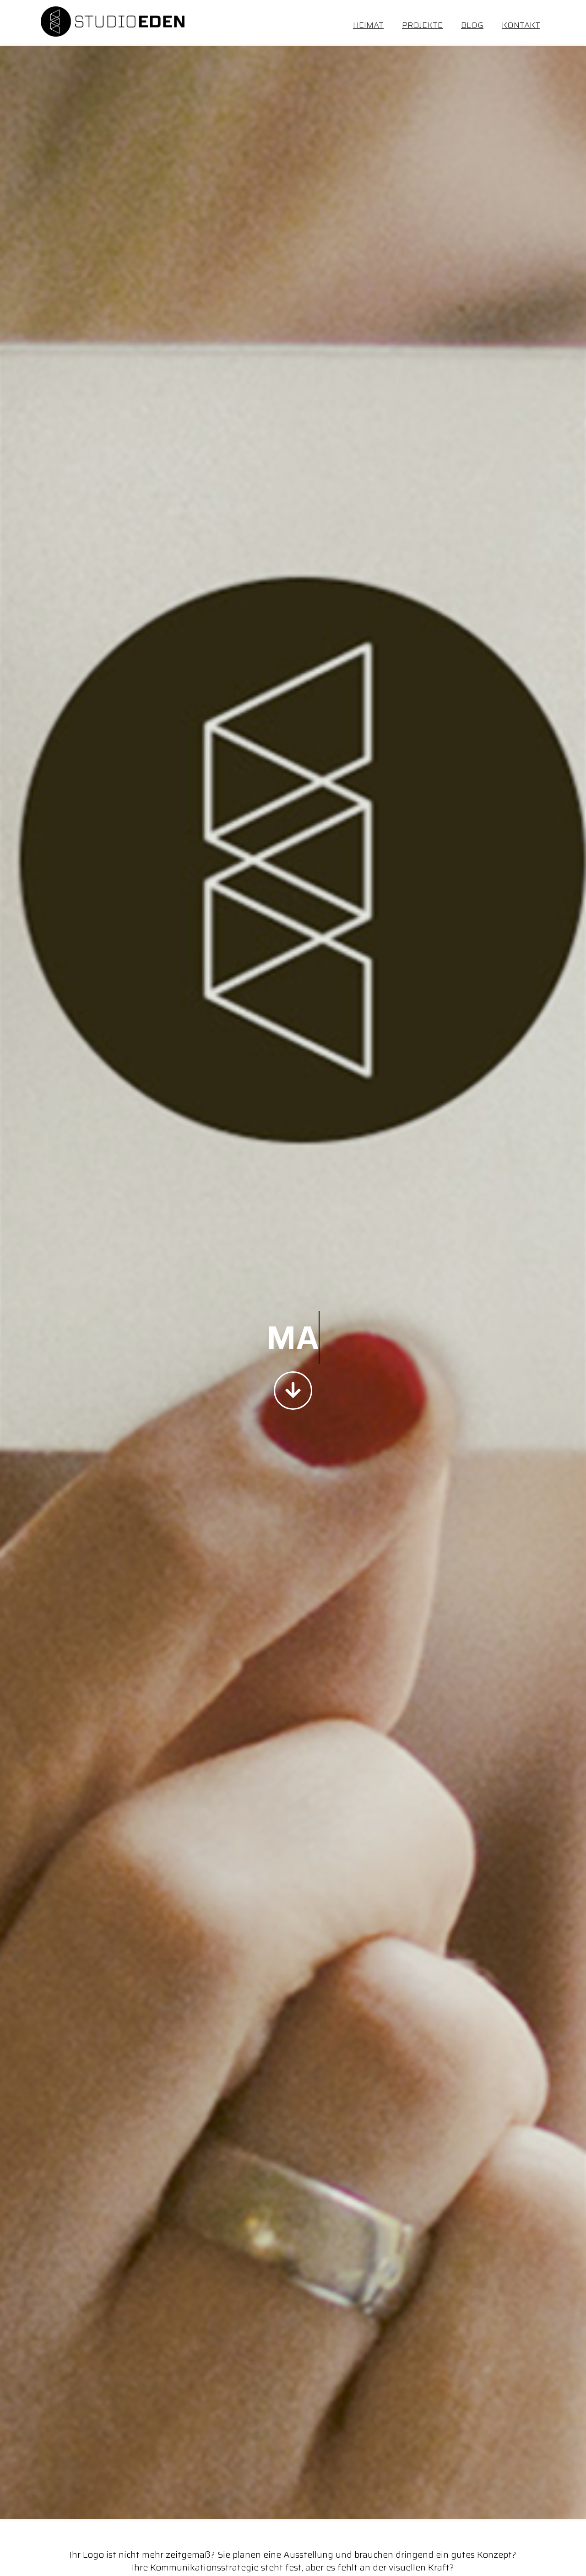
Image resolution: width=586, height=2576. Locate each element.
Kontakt (521, 25)
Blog (472, 25)
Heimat (368, 25)
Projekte (422, 25)
